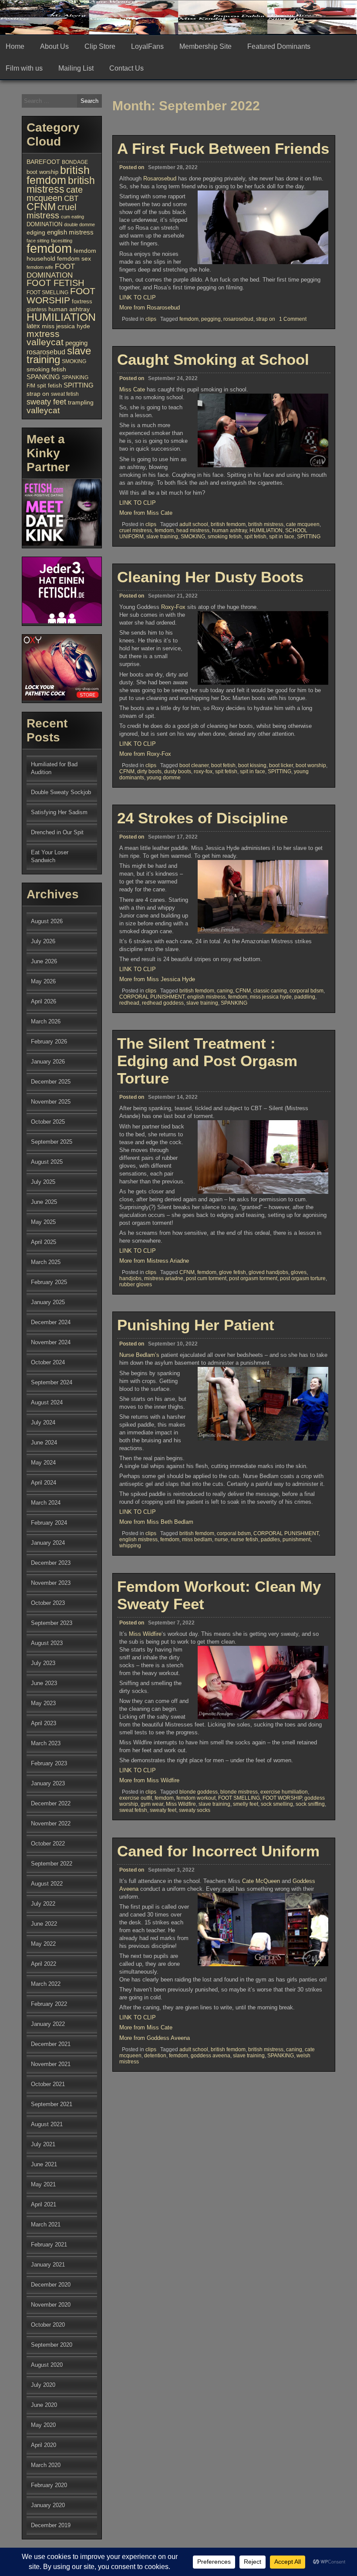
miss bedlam (197, 1539)
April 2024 (44, 1483)
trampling (81, 403)
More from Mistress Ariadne (154, 1261)
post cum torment (206, 1278)
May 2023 (43, 1703)
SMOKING (193, 537)
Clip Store (100, 46)
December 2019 (51, 2525)
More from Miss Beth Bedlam (156, 1522)
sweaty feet (163, 1810)
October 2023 (48, 1603)
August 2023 (47, 1643)
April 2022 (44, 1964)
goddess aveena (210, 2056)
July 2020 (43, 2385)
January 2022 (48, 2024)
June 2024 (44, 1443)
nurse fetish (244, 1539)
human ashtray (229, 530)
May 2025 (43, 1222)
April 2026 (44, 1001)
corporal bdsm (306, 991)
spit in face (282, 537)
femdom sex (74, 258)
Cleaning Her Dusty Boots (210, 577)
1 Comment (293, 319)
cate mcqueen (303, 524)
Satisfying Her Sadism (59, 812)
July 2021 (43, 2144)
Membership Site (205, 46)
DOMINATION (44, 224)
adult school (194, 524)
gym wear (152, 1804)
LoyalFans (147, 46)
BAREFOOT (43, 162)
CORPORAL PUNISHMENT (152, 997)
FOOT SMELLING (239, 1798)
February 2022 (49, 2004)
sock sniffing (310, 1804)
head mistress (193, 530)
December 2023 (51, 1563)
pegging (211, 319)
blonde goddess (199, 1792)
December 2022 (51, 1803)
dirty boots (149, 771)
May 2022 (43, 1944)
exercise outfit (136, 1798)
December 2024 (51, 1322)
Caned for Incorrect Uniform (218, 1851)
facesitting (62, 241)
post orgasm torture (303, 1278)
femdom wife (40, 267)
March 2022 (46, 1984)
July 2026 (43, 941)
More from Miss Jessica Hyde (157, 979)
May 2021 (43, 2184)
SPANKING (234, 1003)
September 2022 (52, 1864)
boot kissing (252, 765)
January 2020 (48, 2505)
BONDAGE (75, 162)
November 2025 (51, 1102)
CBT (71, 199)
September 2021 (52, 2104)
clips (151, 319)
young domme (164, 778)
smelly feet (246, 1804)
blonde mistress (239, 1792)
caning (225, 991)
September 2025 (52, 1142)
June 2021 (44, 2164)
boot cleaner (194, 765)
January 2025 (48, 1302)
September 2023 (52, 1623)
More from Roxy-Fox (145, 754)
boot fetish (223, 765)
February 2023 (49, 1763)
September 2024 (52, 1382)
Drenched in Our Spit (57, 832)
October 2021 (48, 2084)
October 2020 (48, 2325)
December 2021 (51, 2044)
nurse (221, 1539)
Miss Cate (132, 389)
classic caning (270, 991)
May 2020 (43, 2425)
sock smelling (277, 1804)
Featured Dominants (279, 46)
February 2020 (49, 2485)
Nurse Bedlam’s (139, 1355)
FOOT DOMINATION (51, 271)
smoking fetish (225, 537)
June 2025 (44, 1202)
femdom (189, 319)
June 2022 (44, 1924)
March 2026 (46, 1021)
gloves (299, 1272)
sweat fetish (133, 1810)
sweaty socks (195, 1810)
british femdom (228, 524)
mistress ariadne (164, 1278)
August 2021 (47, 2124)
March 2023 (46, 1743)
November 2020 (51, 2305)
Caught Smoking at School (213, 359)
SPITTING (309, 537)
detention (155, 2056)
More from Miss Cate (146, 513)
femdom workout (196, 1798)
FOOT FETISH (55, 283)
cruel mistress (136, 530)
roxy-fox (203, 771)
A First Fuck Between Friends (223, 148)
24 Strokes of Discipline (202, 818)
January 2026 (48, 1062)
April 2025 (44, 1242)
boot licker (281, 765)
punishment (296, 1539)
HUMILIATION (266, 530)
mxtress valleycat (45, 338)
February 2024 (49, 1523)
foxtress (82, 301)
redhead (129, 1003)
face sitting (38, 241)
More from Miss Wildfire (149, 1780)
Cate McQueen (261, 1881)
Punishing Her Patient (196, 1325)
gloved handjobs (268, 1272)
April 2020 (44, 2445)
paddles (270, 1539)
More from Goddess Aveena (155, 2038)
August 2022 (47, 1884)
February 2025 (49, 1282)
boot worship (311, 765)
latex (33, 326)
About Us (54, 46)
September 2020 (52, 2345)
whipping (130, 1546)
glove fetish (232, 1272)
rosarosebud (238, 319)
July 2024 (43, 1422)
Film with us (24, 68)
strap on (266, 319)
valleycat (43, 410)
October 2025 (48, 1122)
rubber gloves (136, 1285)
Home (15, 46)
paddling (305, 997)
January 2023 (48, 1783)
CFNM (127, 771)
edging (36, 233)
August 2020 (47, 2365)
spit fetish (255, 537)
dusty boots (178, 771)
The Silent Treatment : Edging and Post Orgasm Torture (207, 1061)
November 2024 (51, 1342)
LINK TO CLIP (138, 297)
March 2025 (46, 1262)
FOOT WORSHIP (282, 1798)
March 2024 (46, 1503)
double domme (79, 224)
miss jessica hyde (271, 997)
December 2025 (51, 1082)
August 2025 (47, 1162)
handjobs (130, 1278)
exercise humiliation (284, 1792)
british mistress (266, 524)
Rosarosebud (160, 178)
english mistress (206, 997)
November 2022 (51, 1823)
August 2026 (47, 921)
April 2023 (44, 1723)
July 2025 (43, 1182)
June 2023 (44, 1683)
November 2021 (51, 2064)
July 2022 (43, 1904)
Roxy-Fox (173, 607)
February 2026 (49, 1042)
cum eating (72, 217)
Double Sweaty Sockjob (61, 792)
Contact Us (126, 68)
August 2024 (47, 1402)
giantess (37, 309)
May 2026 (43, 981)
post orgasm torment (253, 1278)
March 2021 (46, 2224)
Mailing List (76, 68)
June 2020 (44, 2405)
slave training (162, 537)
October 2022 (48, 1844)
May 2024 (43, 1463)
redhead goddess (163, 1003)
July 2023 (43, 1663)
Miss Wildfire (145, 1634)
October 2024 (48, 1362)
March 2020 (46, 2465)
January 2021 (48, 2265)
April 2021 (44, 2204)
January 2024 (48, 1543)
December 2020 (51, 2285)
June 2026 (44, 961)
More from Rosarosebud (150, 308)
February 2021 (49, 2245)
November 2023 (51, 1583)
